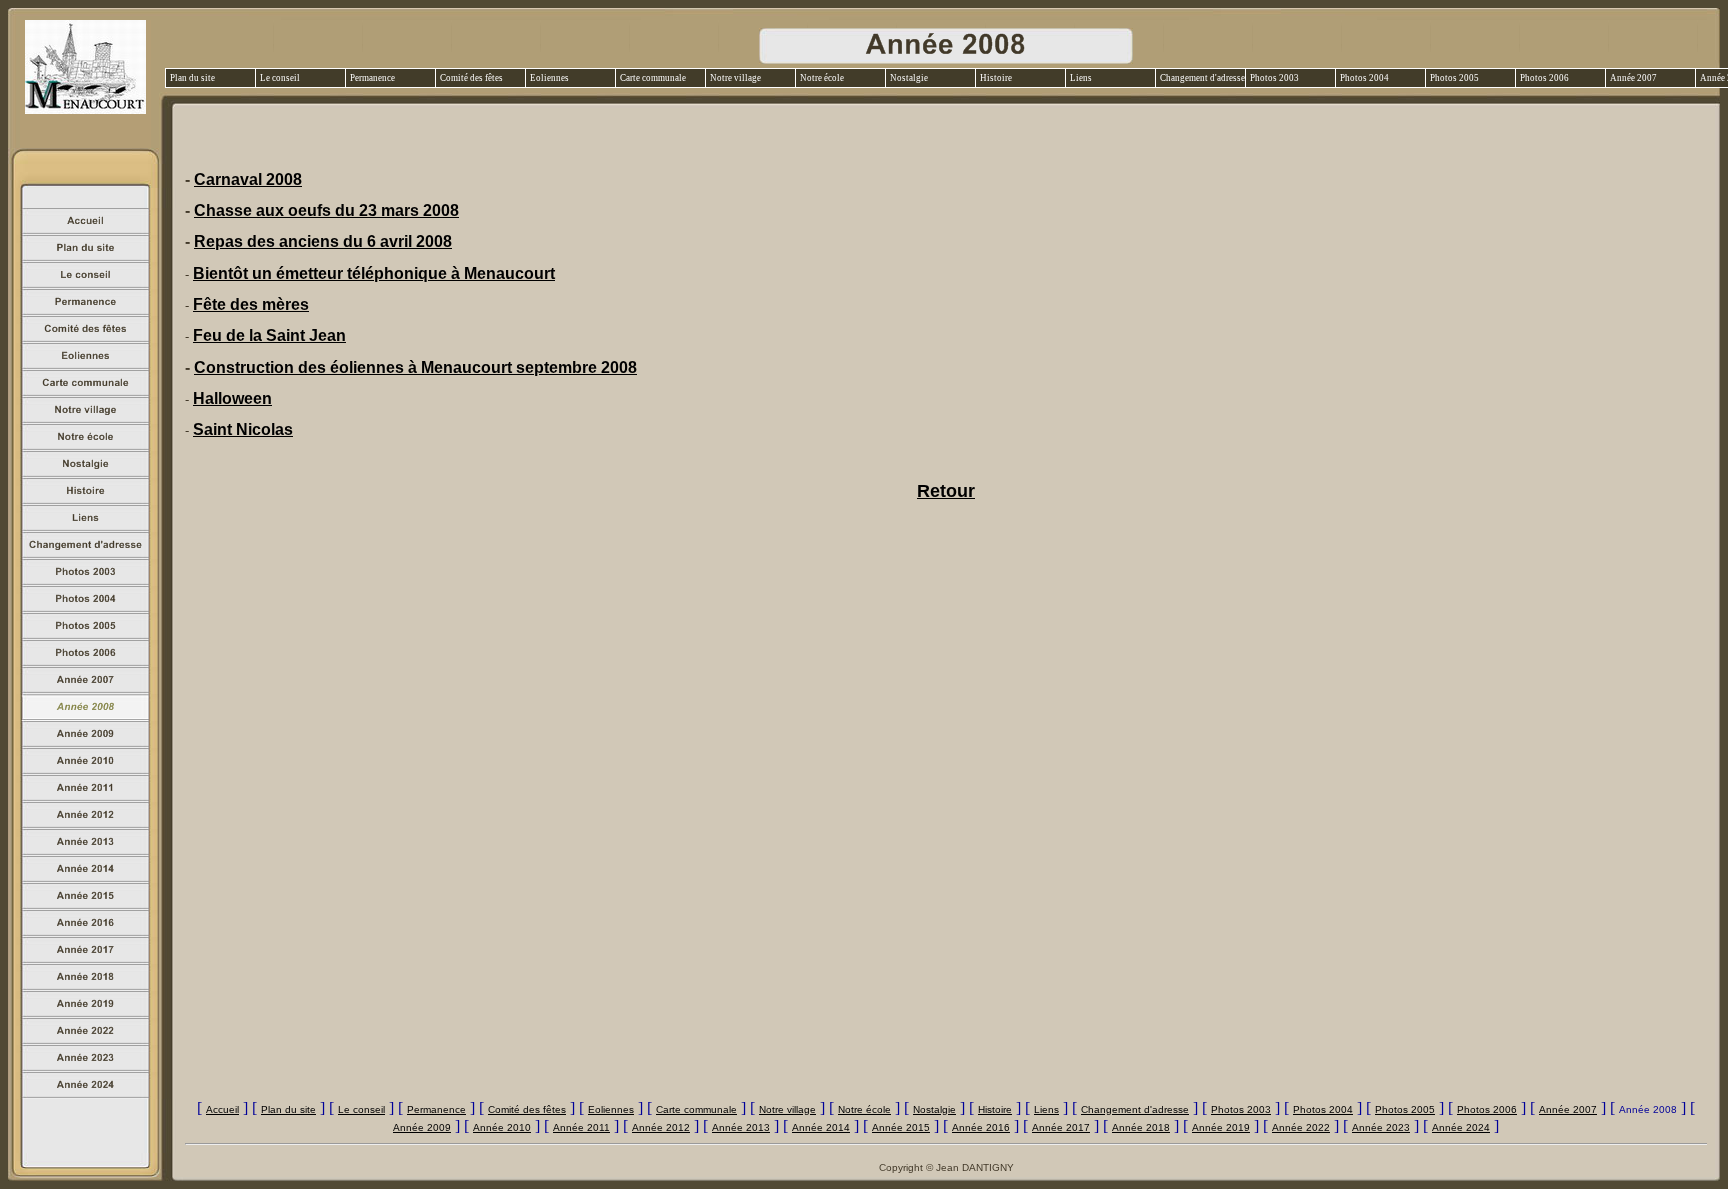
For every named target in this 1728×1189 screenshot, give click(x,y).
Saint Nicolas (243, 429)
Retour (946, 491)
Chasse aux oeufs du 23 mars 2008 (326, 210)
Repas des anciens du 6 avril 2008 (323, 241)
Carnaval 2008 (248, 179)
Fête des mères (251, 304)
